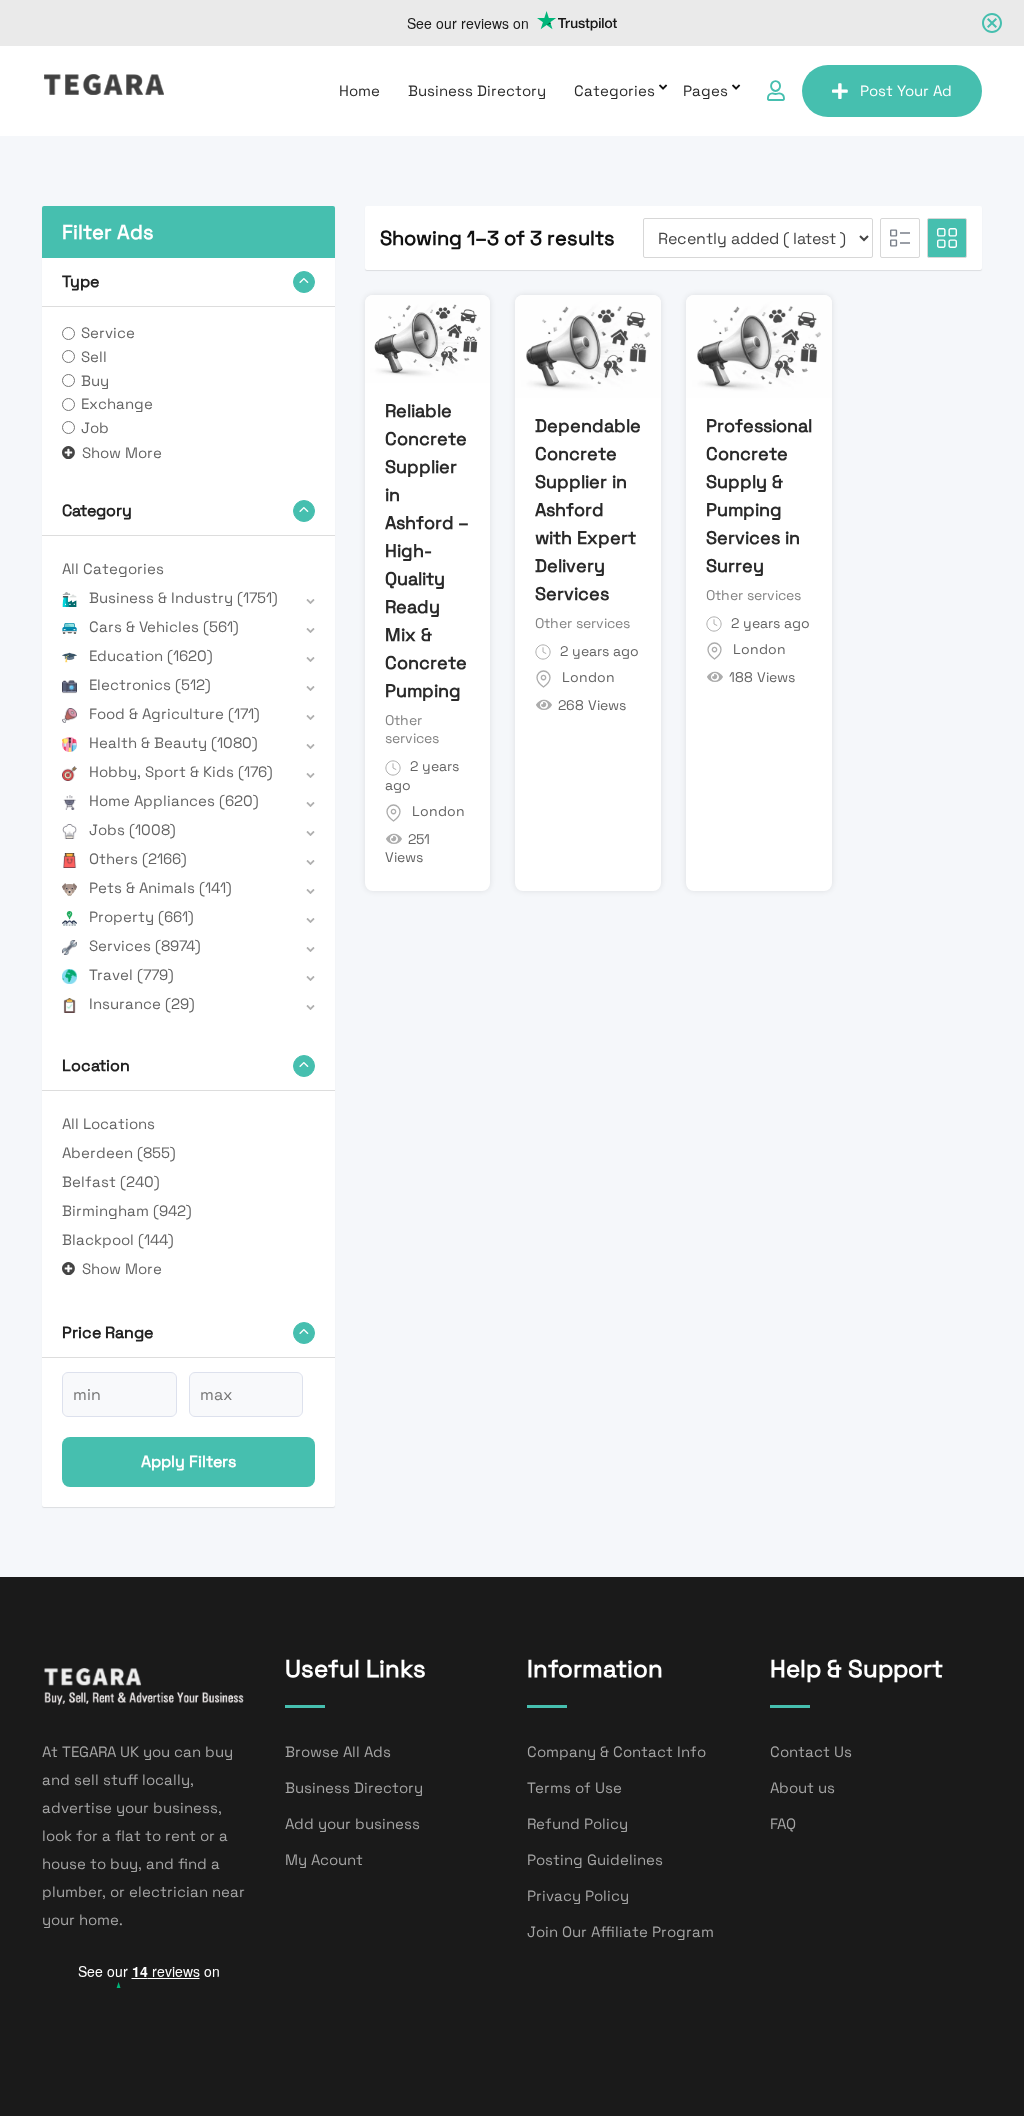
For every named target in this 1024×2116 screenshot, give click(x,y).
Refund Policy (577, 1823)
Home (359, 90)
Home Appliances (174, 800)
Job (95, 427)
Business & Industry (183, 597)
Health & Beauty (173, 742)
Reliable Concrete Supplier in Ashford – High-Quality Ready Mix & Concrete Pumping (426, 550)
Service (108, 332)
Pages (705, 90)
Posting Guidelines (595, 1859)
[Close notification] (992, 23)
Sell (94, 356)
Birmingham (127, 1210)
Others (138, 858)
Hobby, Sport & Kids (181, 771)
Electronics (150, 684)
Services (145, 945)
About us (802, 1787)
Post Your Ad (906, 90)
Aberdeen (119, 1152)
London (438, 811)
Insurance (142, 1003)
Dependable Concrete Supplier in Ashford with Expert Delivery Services (588, 509)
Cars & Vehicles (164, 626)
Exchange (117, 403)
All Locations (108, 1123)
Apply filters (188, 1461)
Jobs (132, 829)
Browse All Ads (338, 1751)
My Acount (324, 1859)
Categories (614, 90)
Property (141, 916)
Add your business (352, 1823)
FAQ (783, 1823)
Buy (95, 380)
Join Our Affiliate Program (620, 1931)
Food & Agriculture (174, 713)
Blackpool (118, 1239)
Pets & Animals (160, 887)
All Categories (113, 568)
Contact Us (811, 1751)
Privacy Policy (578, 1895)
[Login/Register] (776, 91)
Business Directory (477, 90)
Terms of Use (574, 1787)
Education (151, 655)
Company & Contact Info (616, 1751)
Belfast (111, 1181)
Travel (131, 974)
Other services (412, 729)
